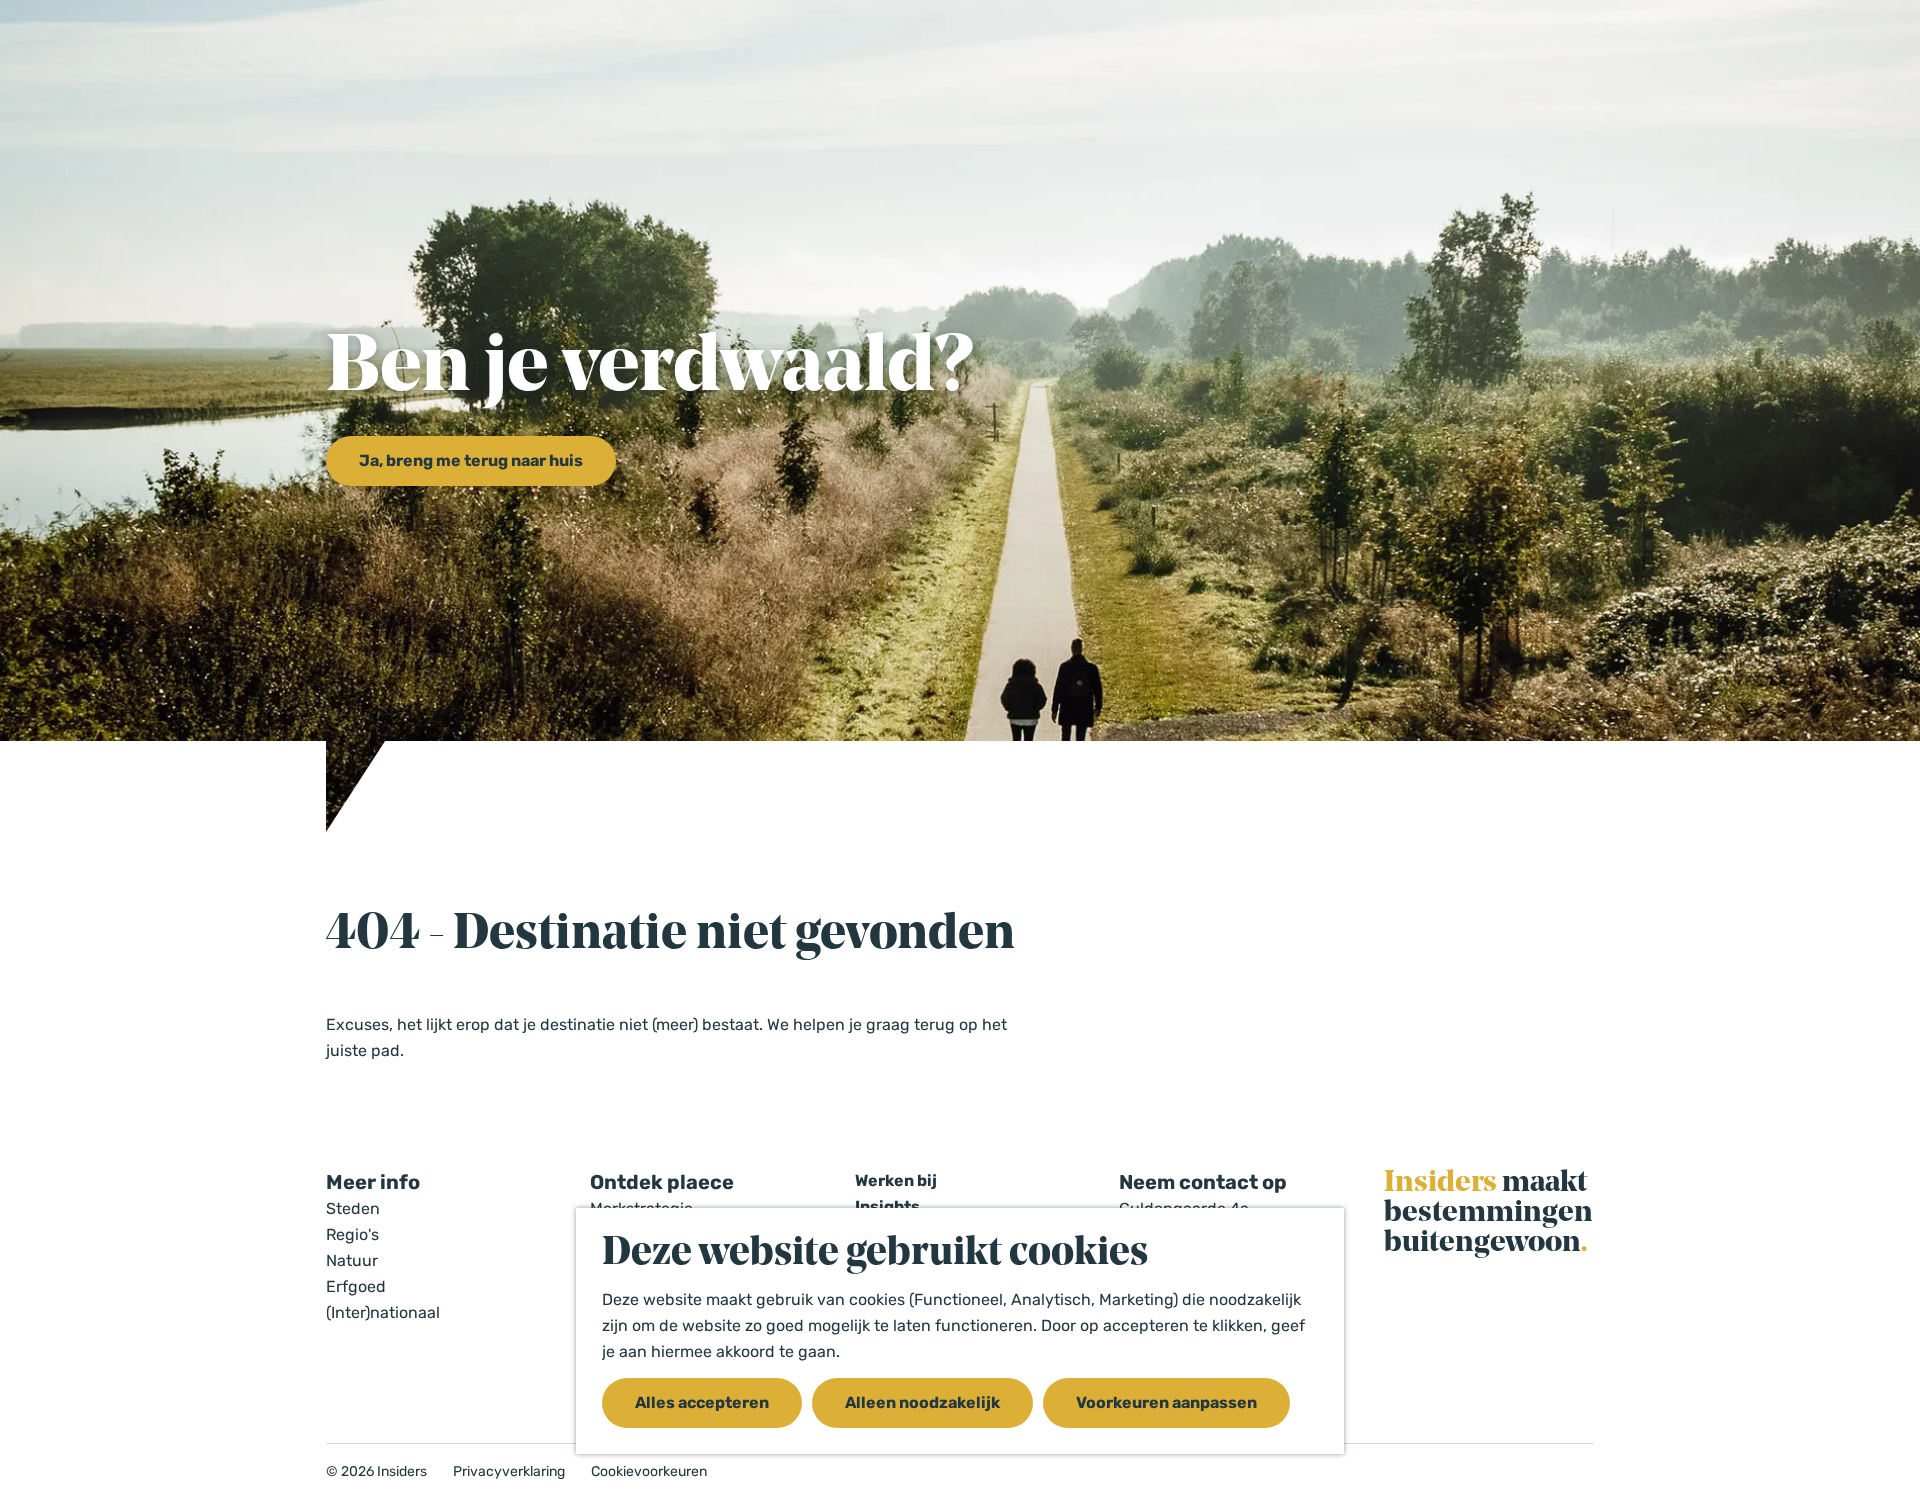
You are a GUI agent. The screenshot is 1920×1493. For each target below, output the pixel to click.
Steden (353, 1208)
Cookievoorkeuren (649, 1472)
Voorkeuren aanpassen (1166, 1402)
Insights (887, 1206)
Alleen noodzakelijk (922, 1402)
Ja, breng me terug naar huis (471, 460)
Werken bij (896, 1180)
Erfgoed (356, 1286)
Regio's (352, 1234)
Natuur (352, 1260)
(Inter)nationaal (383, 1312)
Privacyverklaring (509, 1472)
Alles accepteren (702, 1402)
